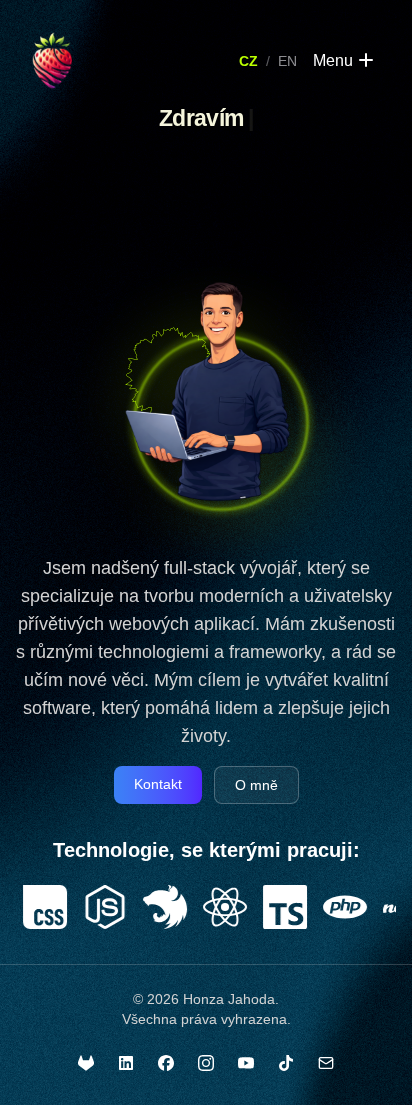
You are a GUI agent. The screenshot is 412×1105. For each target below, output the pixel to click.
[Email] (326, 1063)
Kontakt (158, 784)
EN (287, 61)
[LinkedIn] (126, 1063)
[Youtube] (246, 1063)
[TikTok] (286, 1063)
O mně (256, 785)
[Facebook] (166, 1063)
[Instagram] (206, 1063)
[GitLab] (86, 1063)
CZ (248, 61)
